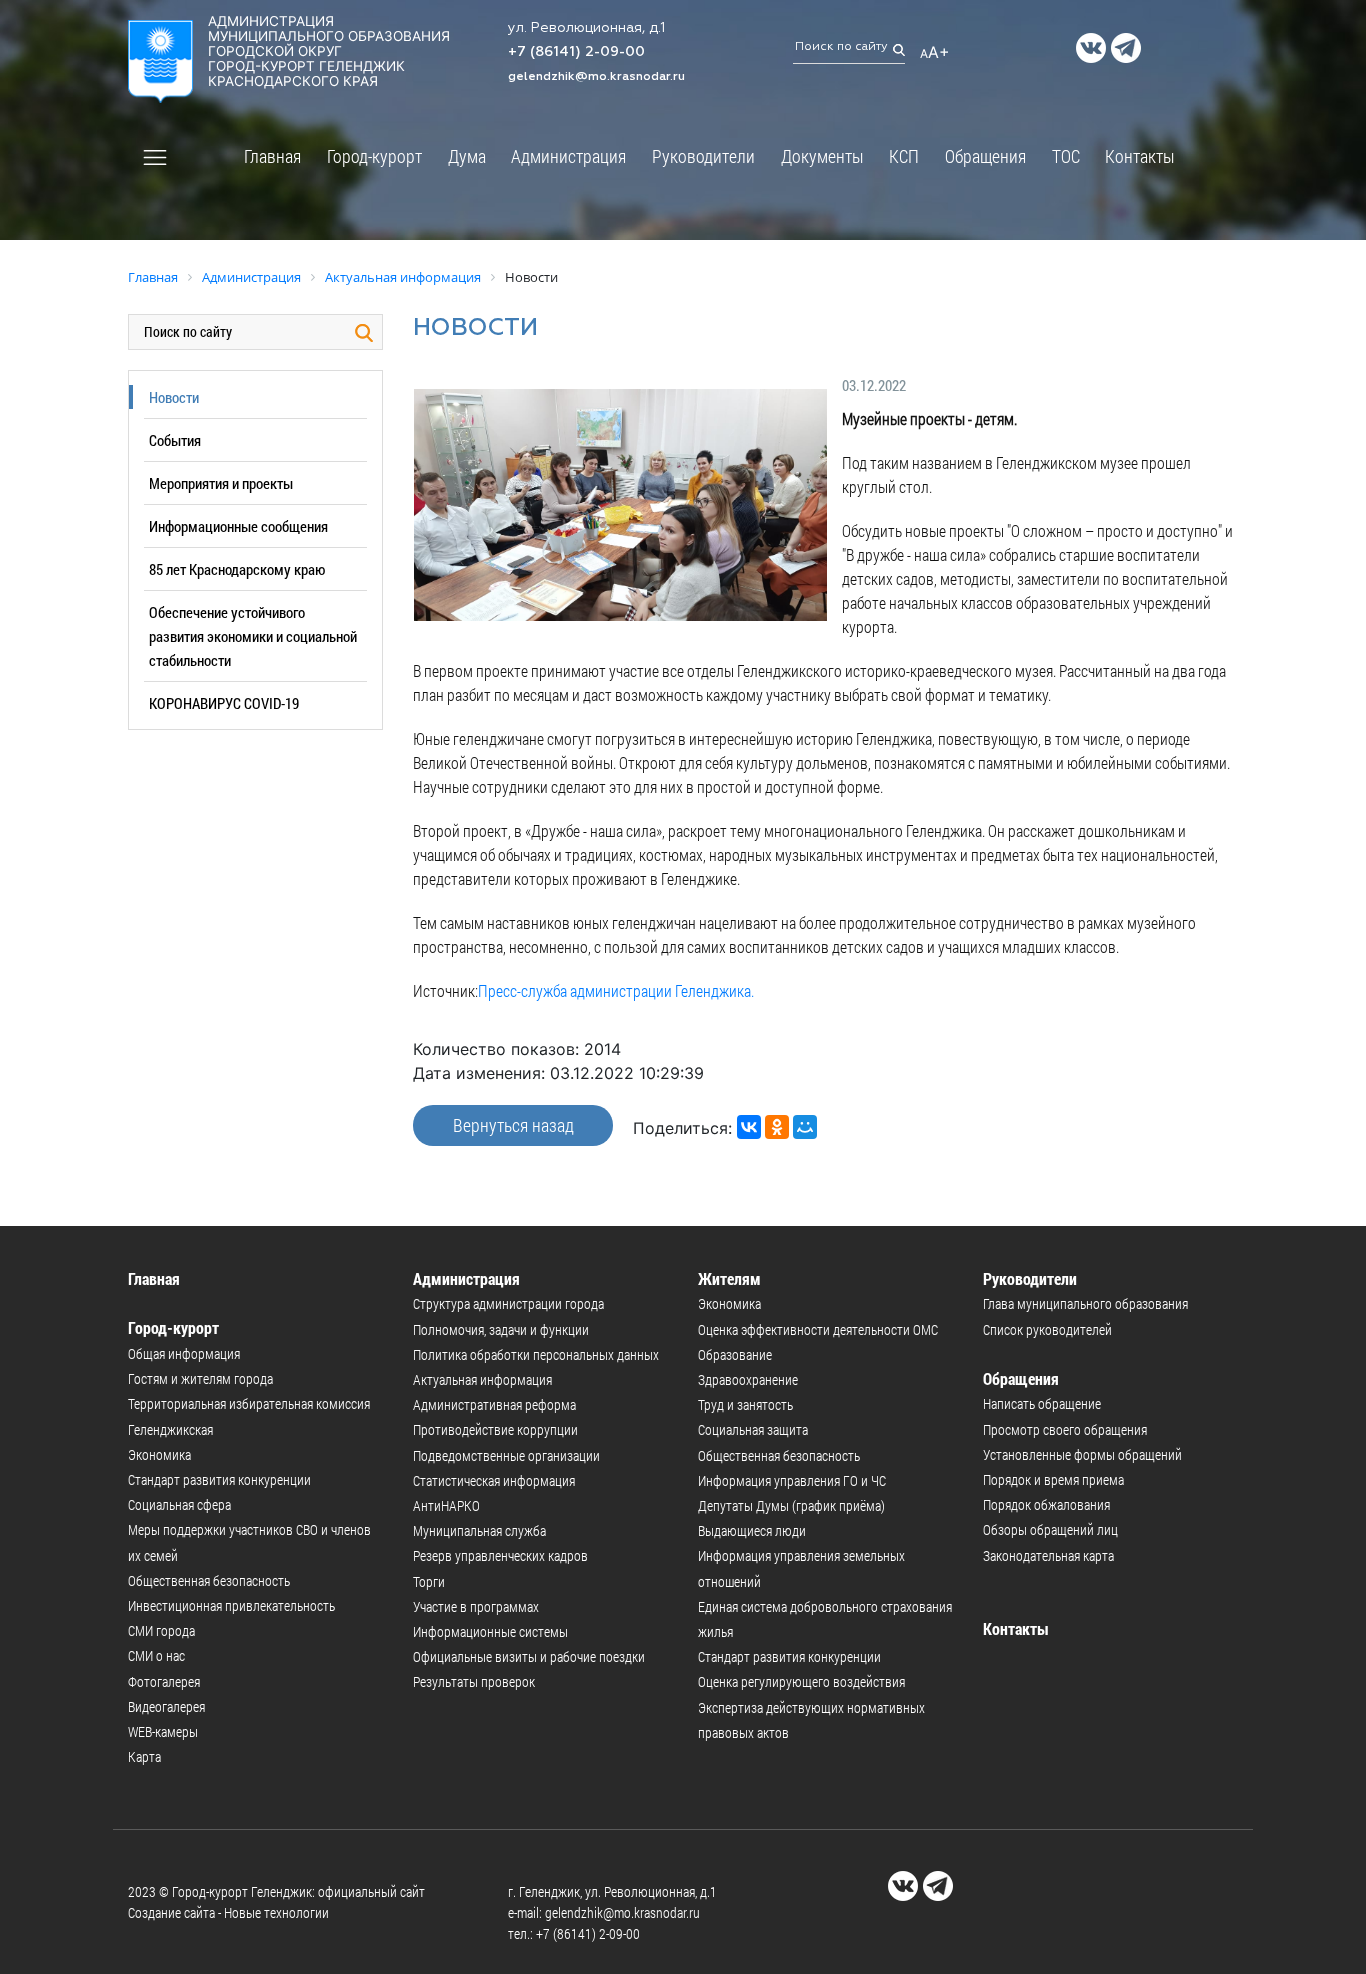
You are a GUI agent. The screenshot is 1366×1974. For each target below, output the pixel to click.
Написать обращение (1042, 1403)
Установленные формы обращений (1082, 1454)
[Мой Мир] (805, 1127)
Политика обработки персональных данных (536, 1354)
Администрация (568, 156)
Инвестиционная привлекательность (231, 1605)
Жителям (729, 1278)
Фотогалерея (164, 1681)
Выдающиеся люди (752, 1530)
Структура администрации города (508, 1303)
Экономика (159, 1454)
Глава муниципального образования (1085, 1303)
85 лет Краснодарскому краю (237, 569)
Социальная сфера (179, 1504)
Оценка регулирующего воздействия (801, 1681)
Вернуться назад (513, 1125)
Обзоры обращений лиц (1050, 1529)
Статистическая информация (494, 1480)
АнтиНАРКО (446, 1505)
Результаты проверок (474, 1681)
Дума (467, 156)
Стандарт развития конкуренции (219, 1479)
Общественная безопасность (209, 1580)
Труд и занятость (745, 1404)
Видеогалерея (166, 1706)
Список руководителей (1047, 1329)
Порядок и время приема (1053, 1479)
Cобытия (175, 440)
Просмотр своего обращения (1065, 1429)
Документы (822, 156)
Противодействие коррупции (495, 1429)
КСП (904, 156)
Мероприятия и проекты (221, 483)
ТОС (1066, 156)
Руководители (703, 156)
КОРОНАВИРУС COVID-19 (224, 703)
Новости (174, 397)
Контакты (1140, 156)
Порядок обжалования (1046, 1504)
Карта (144, 1756)
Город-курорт (374, 156)
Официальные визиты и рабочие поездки (529, 1656)
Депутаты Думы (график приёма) (791, 1505)
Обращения (985, 156)
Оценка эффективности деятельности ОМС (818, 1329)
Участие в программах (476, 1606)
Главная (272, 156)
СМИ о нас (156, 1655)
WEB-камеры (163, 1731)
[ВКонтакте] (749, 1127)
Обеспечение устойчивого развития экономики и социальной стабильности (253, 636)
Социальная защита (753, 1429)
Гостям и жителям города (200, 1378)
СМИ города (161, 1630)
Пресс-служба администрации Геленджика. (616, 990)
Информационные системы (490, 1631)
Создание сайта (171, 1912)
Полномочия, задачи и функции (501, 1329)
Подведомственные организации (506, 1455)
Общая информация (184, 1353)
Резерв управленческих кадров (500, 1555)
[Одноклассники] (777, 1127)
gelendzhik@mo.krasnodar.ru (596, 77)
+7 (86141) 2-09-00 (576, 52)
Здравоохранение (748, 1379)
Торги (429, 1581)
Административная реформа (494, 1404)
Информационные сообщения (238, 526)
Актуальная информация (482, 1379)
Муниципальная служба (479, 1530)
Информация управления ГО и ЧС (792, 1480)
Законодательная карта (1048, 1555)
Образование (735, 1354)
